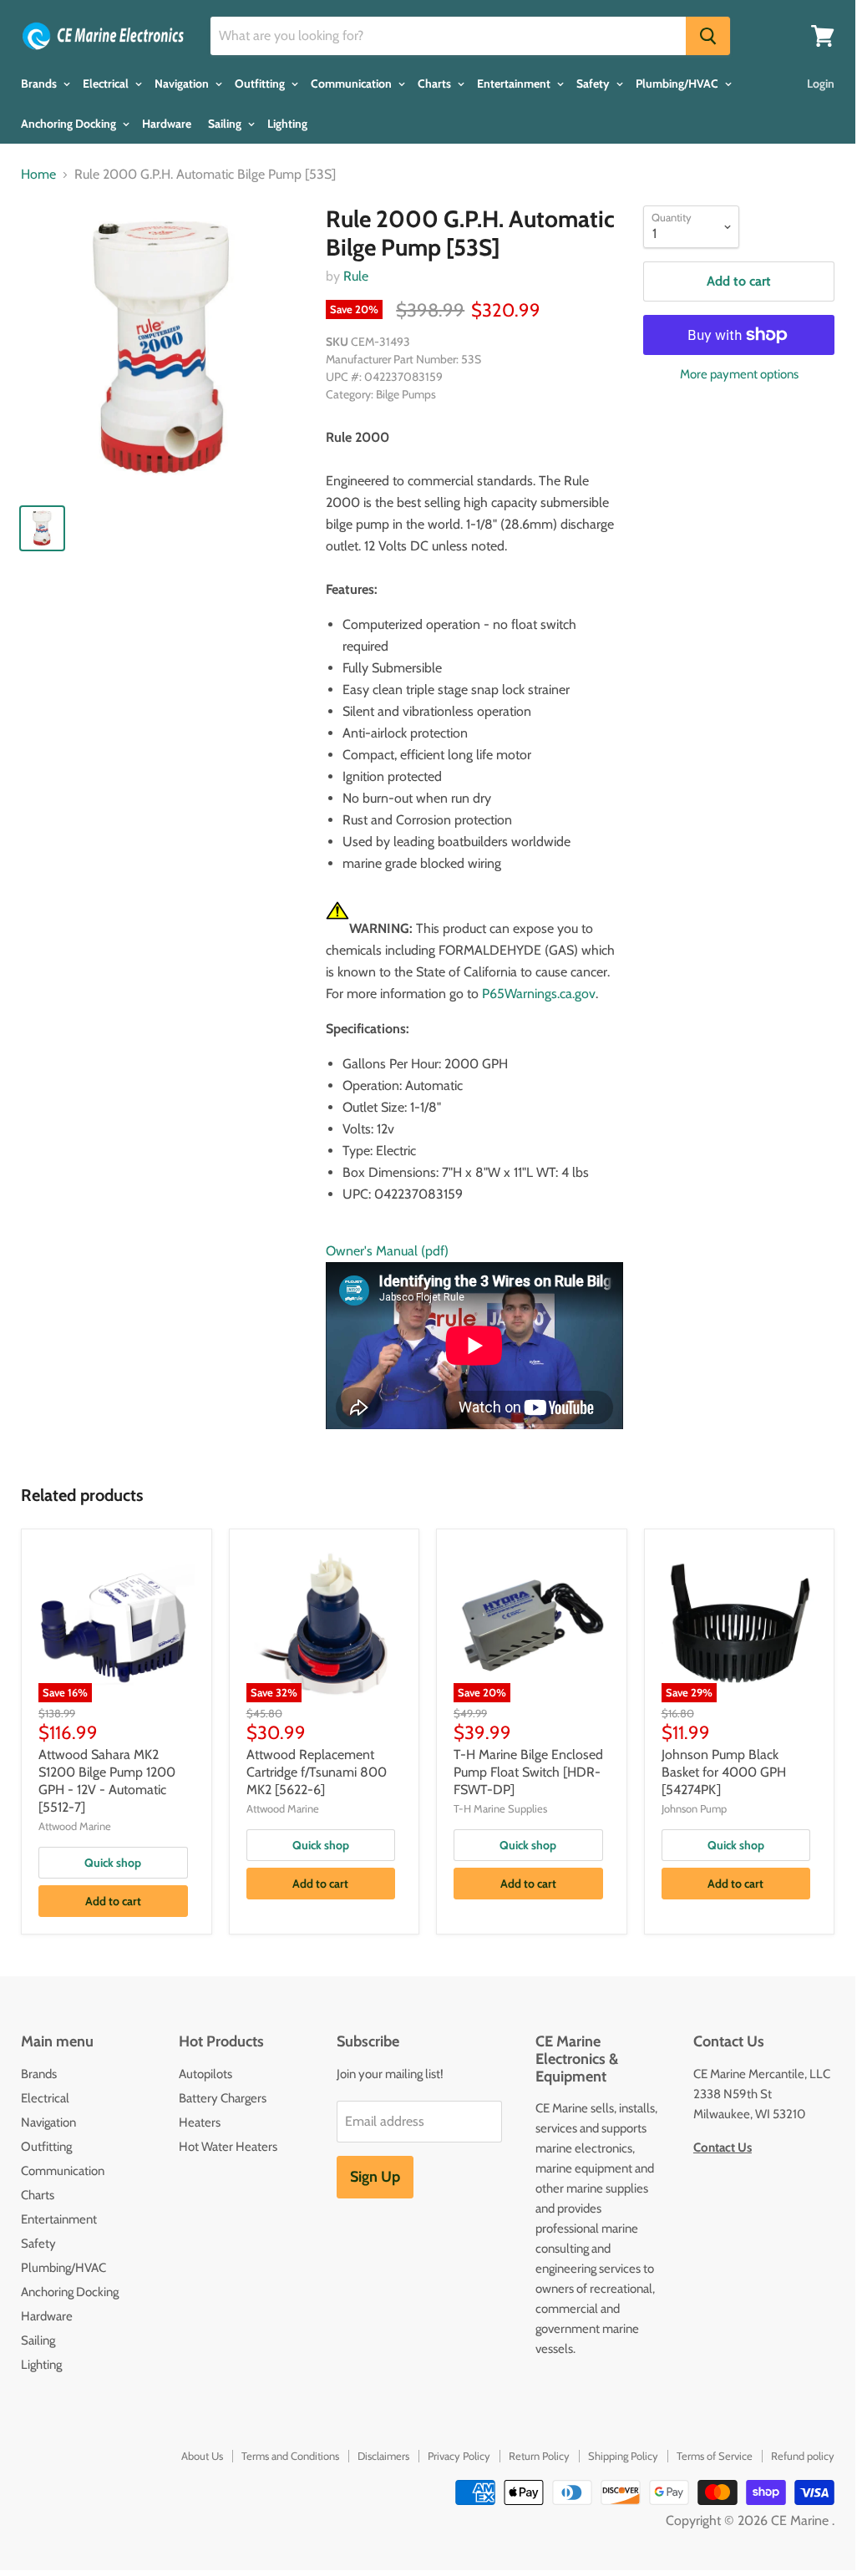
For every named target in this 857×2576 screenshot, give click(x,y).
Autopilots (205, 2074)
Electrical (107, 84)
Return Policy (539, 2456)
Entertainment (515, 84)
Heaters (200, 2122)
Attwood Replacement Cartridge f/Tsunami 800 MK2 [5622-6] (317, 1772)
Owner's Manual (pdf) (387, 1251)
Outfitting (261, 84)
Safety (594, 84)
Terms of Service (715, 2456)
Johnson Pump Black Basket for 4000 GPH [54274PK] (724, 1772)
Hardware (167, 124)
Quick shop (113, 1863)
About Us (202, 2456)
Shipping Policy (623, 2456)
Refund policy (803, 2456)
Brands (40, 84)
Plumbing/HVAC (678, 84)
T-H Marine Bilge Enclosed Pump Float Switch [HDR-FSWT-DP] (528, 1772)
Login (821, 84)
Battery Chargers (223, 2098)
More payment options (739, 375)
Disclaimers (383, 2456)
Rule (356, 276)
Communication (352, 84)
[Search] (708, 36)
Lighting (287, 124)
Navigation (183, 84)
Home (38, 175)
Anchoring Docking (70, 124)
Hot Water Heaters (228, 2147)
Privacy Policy (459, 2456)
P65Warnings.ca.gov (539, 994)
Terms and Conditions (290, 2456)
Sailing (226, 124)
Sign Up (375, 2177)
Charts (436, 84)
